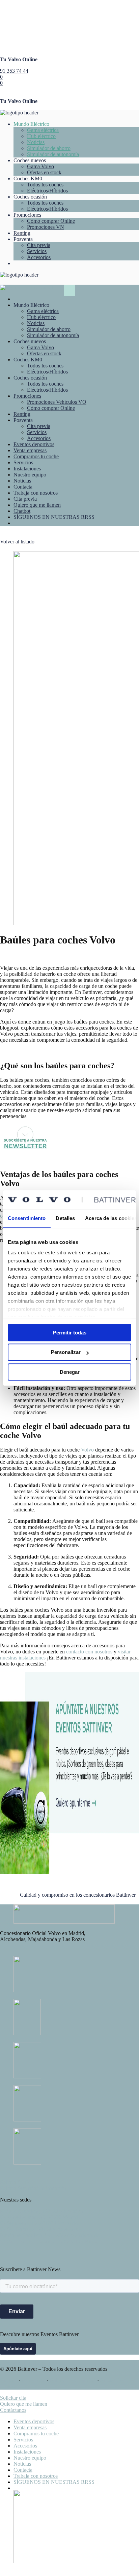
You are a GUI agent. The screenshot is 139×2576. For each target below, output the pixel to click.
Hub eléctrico (41, 136)
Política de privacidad (73, 2380)
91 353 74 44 (14, 71)
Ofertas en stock (44, 172)
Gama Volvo (40, 166)
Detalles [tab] (65, 1218)
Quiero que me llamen (37, 505)
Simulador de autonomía (53, 154)
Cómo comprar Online (51, 221)
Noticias (36, 142)
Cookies (9, 2380)
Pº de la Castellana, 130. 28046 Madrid (42, 2211)
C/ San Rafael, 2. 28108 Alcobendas (39, 2229)
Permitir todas (70, 1333)
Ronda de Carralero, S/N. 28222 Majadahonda (50, 2235)
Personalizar (66, 1352)
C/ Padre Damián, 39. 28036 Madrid (39, 2217)
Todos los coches (45, 185)
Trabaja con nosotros (36, 493)
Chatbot (22, 511)
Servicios (37, 251)
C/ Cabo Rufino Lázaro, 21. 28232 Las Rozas (49, 2241)
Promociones (27, 215)
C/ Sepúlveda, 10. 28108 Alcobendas (40, 2223)
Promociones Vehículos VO (57, 402)
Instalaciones (27, 469)
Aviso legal (34, 2380)
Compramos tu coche (36, 456)
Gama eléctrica (43, 130)
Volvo (87, 1450)
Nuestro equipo (30, 475)
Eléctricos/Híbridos (47, 191)
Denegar (70, 1372)
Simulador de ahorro (49, 148)
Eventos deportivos (34, 444)
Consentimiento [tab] (27, 1218)
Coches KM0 (28, 360)
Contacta (23, 487)
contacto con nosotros (89, 1652)
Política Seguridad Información (33, 2188)
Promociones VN (46, 227)
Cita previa (39, 245)
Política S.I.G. (15, 2182)
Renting (22, 233)
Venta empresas (30, 450)
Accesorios (39, 257)
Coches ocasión (30, 378)
